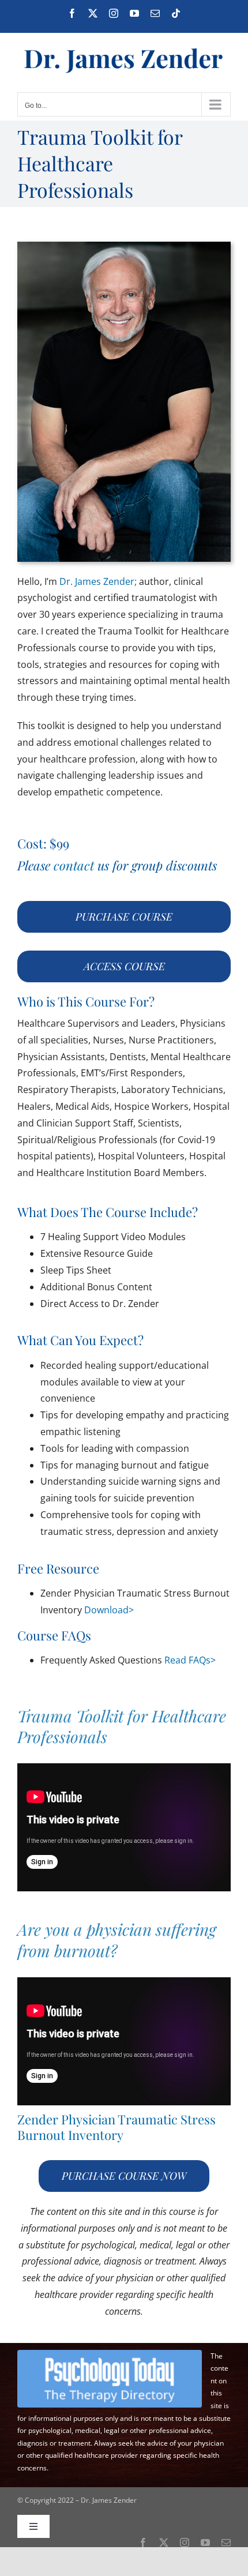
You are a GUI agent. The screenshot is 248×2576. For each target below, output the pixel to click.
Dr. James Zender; (98, 581)
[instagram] (185, 2543)
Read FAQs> (190, 1660)
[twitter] (164, 2543)
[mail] (226, 2543)
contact (74, 865)
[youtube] (205, 2543)
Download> (109, 1610)
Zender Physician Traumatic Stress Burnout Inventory (117, 2127)
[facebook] (143, 2543)
